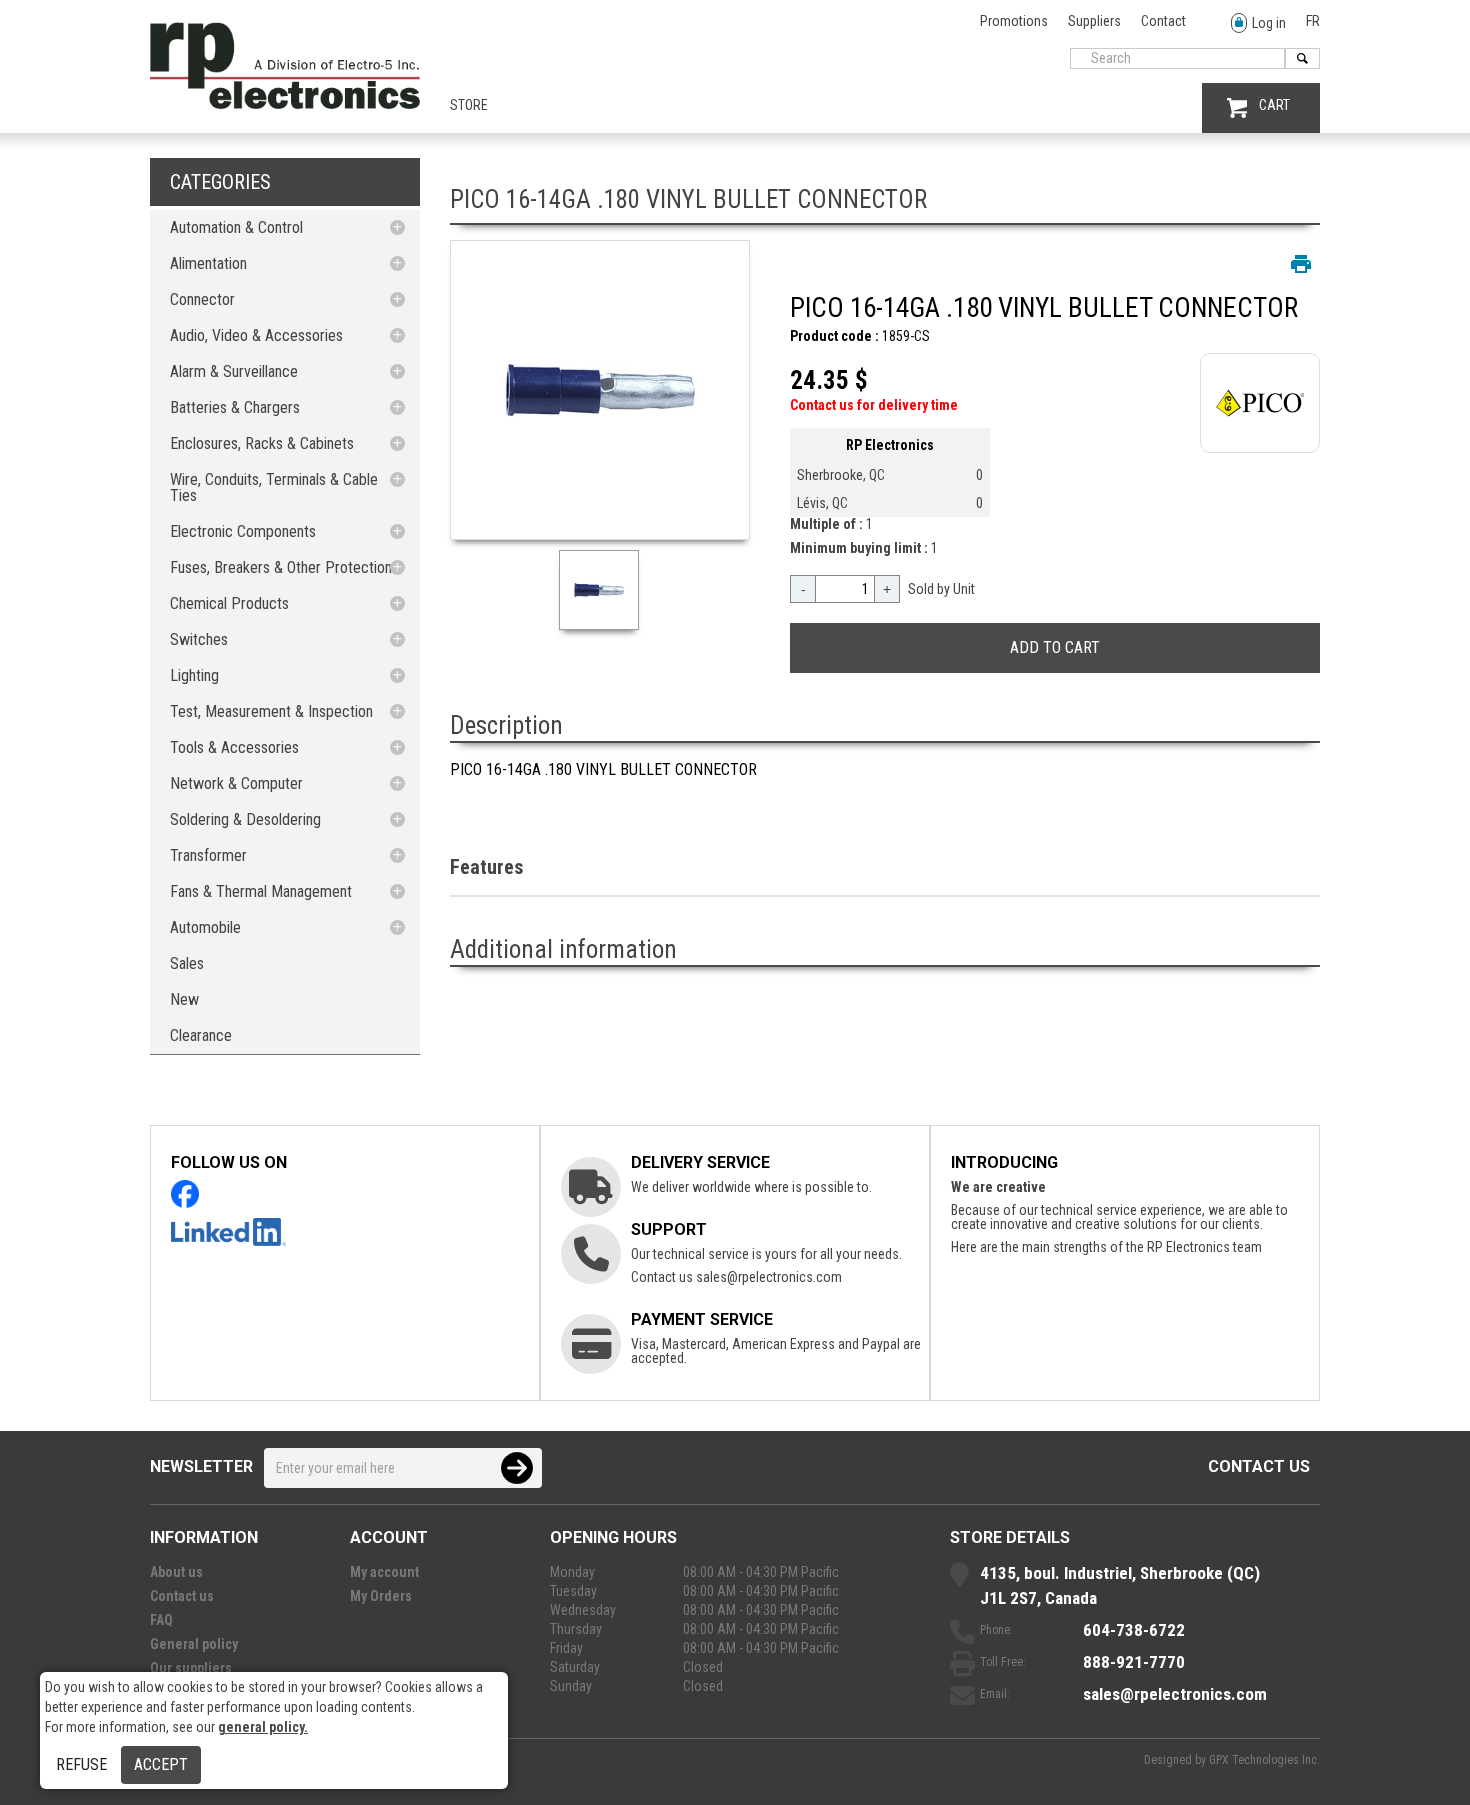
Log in (1269, 23)
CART (1274, 105)
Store (469, 105)
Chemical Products (229, 603)
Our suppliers (191, 1668)
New (184, 999)
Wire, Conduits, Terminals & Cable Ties (274, 487)
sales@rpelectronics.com (769, 1277)
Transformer (208, 855)
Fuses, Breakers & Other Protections (284, 567)
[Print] (1301, 264)
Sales (187, 963)
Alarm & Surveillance (234, 371)
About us (176, 1572)
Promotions (1014, 21)
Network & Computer (236, 783)
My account (384, 1572)
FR (1313, 21)
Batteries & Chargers (235, 407)
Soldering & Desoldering (245, 819)
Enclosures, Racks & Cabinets (262, 443)
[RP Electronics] (285, 104)
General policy (194, 1644)
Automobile (205, 927)
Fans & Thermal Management (261, 891)
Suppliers (1094, 21)
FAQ (161, 1620)
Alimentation (208, 263)
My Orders (381, 1596)
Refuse (81, 1764)
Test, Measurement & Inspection (271, 711)
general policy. (263, 1727)
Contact (1163, 21)
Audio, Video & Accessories (256, 335)
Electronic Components (243, 531)
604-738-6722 (1134, 1630)
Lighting (194, 675)
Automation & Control (236, 227)
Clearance (201, 1035)
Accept (161, 1764)
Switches (199, 639)
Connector (202, 299)
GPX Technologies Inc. (1264, 1760)
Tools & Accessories (234, 747)
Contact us (1259, 1466)
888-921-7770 (1134, 1662)
